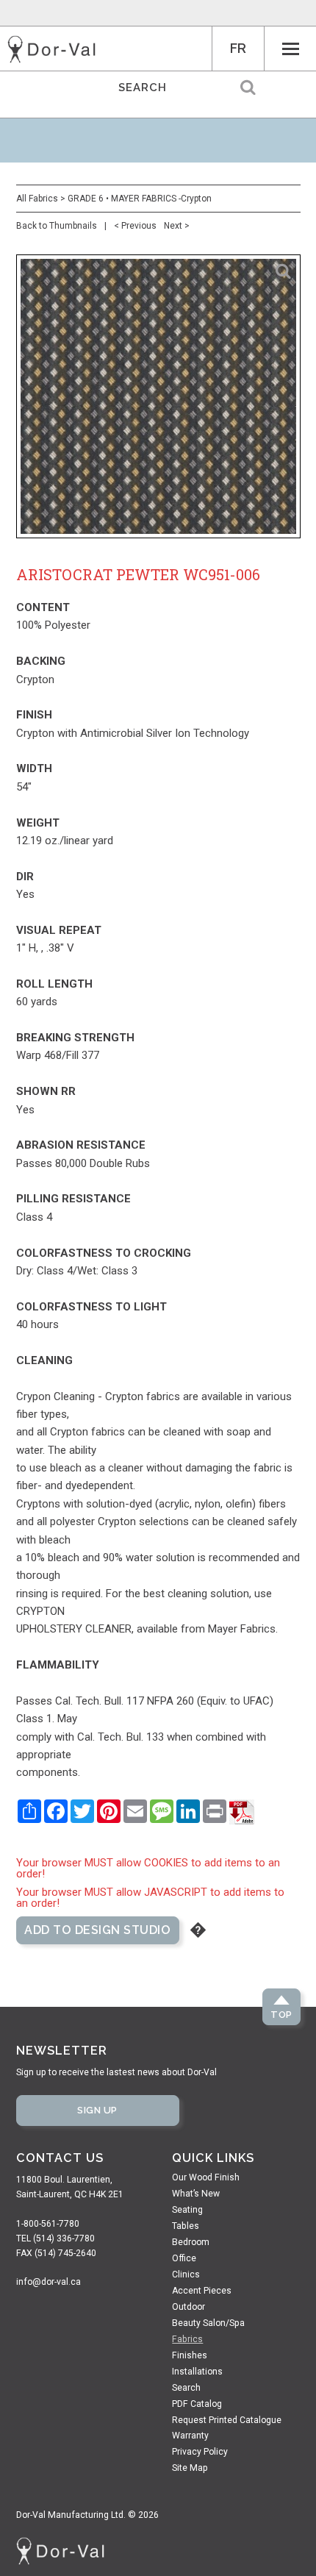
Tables (186, 2226)
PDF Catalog (197, 2404)
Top (281, 2015)
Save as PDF (242, 1812)
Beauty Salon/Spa (208, 2323)
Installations (197, 2372)
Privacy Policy (200, 2452)
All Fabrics (37, 199)
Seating (187, 2210)
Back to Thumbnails (57, 226)
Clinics (186, 2274)
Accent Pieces (202, 2291)
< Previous (135, 226)
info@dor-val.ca (49, 2282)
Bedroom (191, 2242)
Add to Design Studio (97, 1930)
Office (184, 2258)
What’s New (196, 2194)
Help (198, 1930)
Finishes (190, 2355)
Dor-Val (51, 49)
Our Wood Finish (206, 2177)
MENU (290, 49)
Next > (177, 226)
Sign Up (97, 2110)
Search (186, 2388)
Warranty (190, 2436)
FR (238, 48)
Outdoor (188, 2307)
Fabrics (187, 2339)
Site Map (190, 2468)
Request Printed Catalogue (227, 2420)
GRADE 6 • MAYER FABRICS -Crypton (140, 199)
